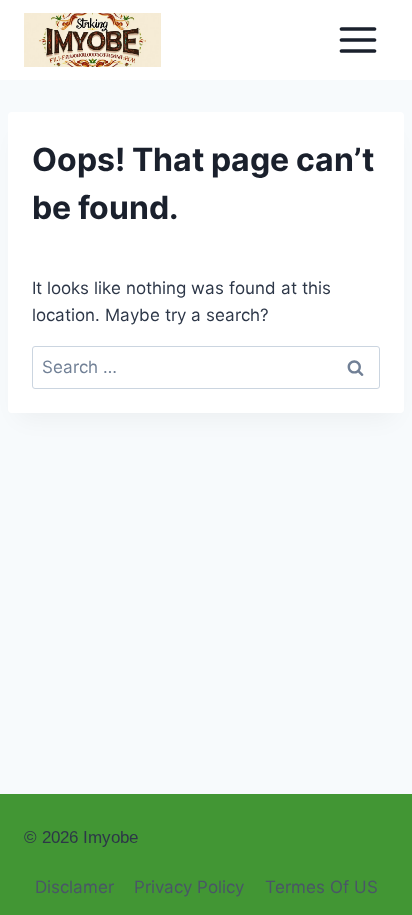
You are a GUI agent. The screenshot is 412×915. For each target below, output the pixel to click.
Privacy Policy (189, 887)
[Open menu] (357, 39)
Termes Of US (321, 887)
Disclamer (74, 887)
